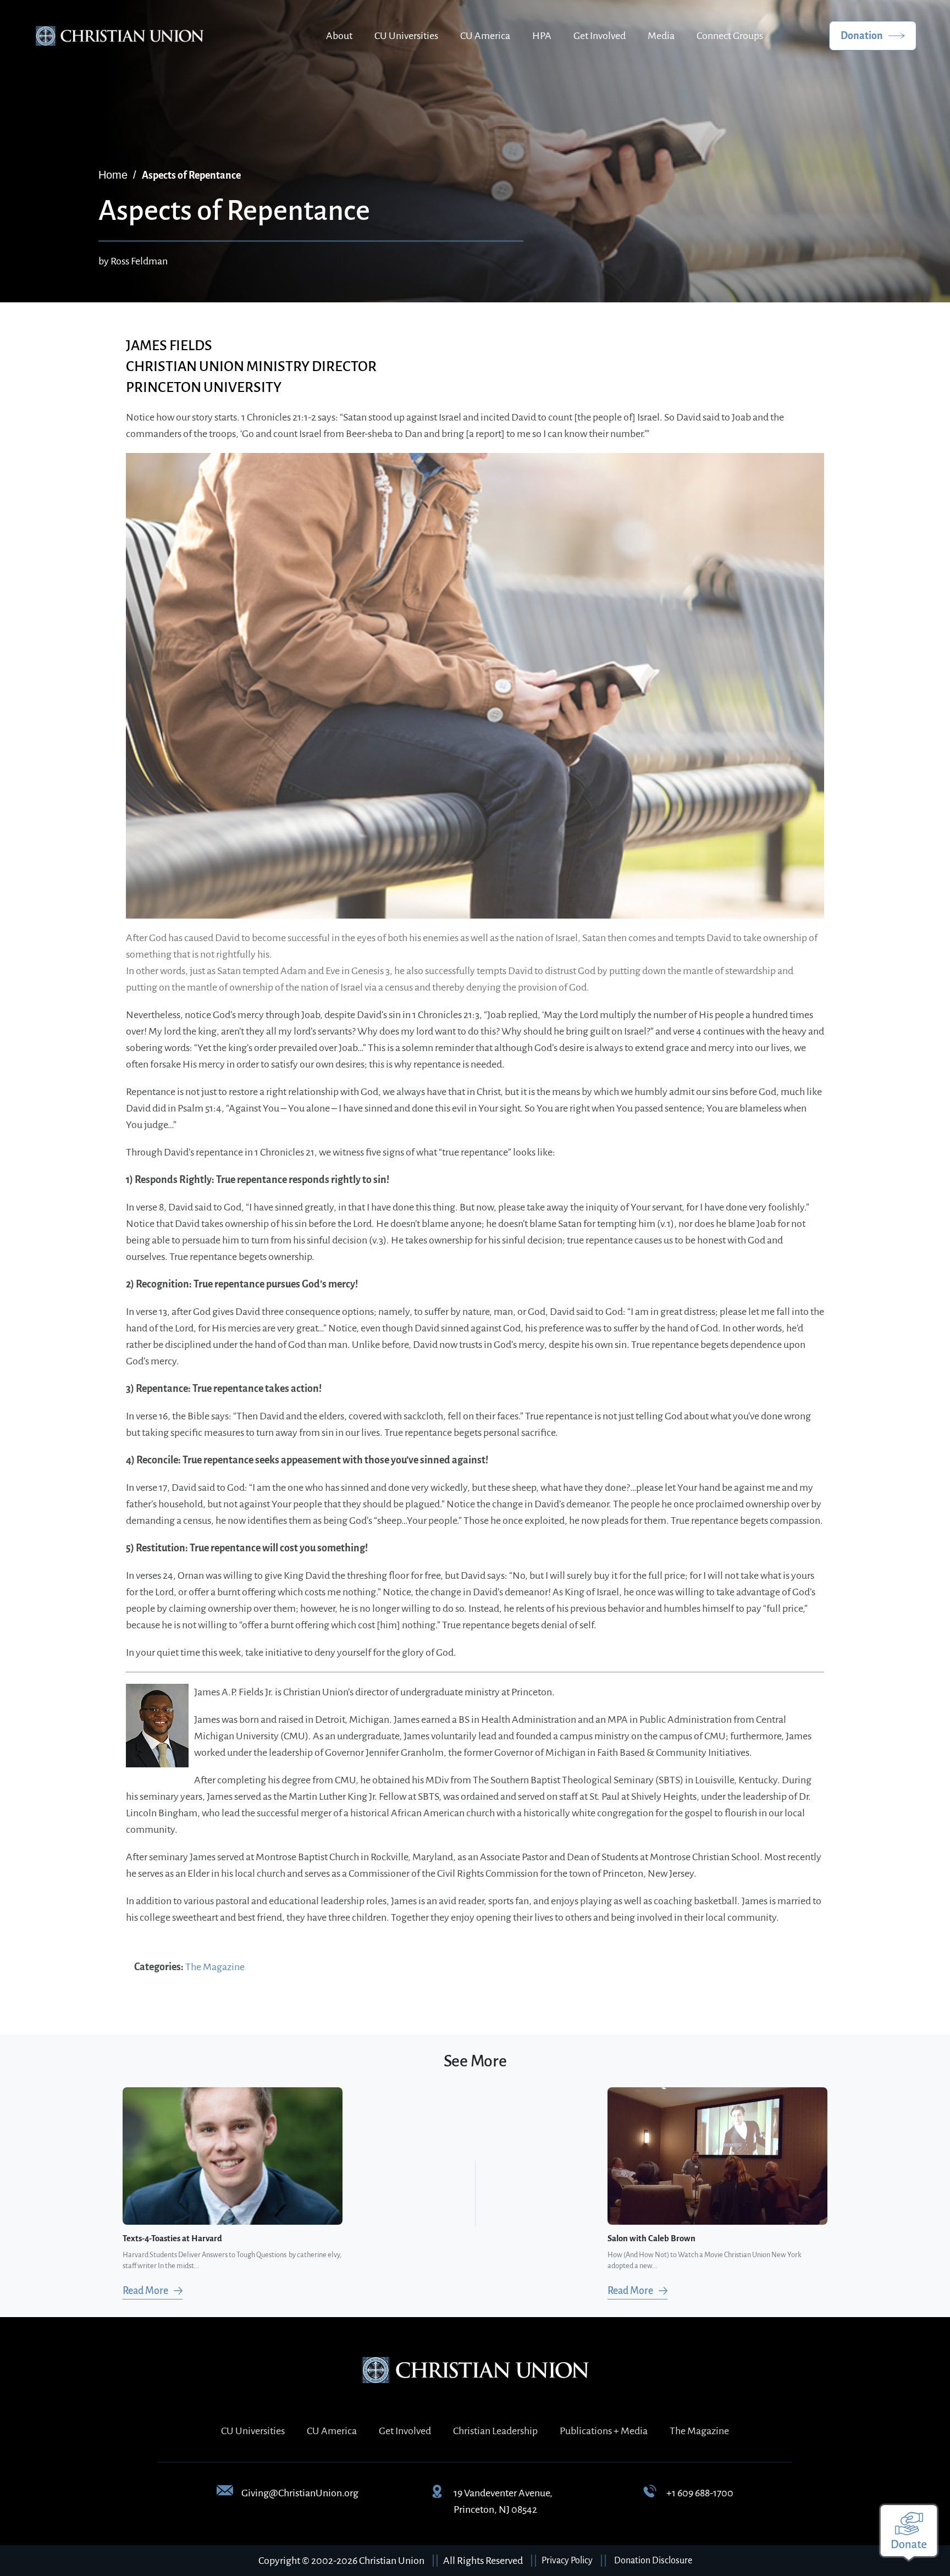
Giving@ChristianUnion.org (300, 2493)
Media (661, 36)
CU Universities (406, 36)
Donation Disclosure (653, 2561)
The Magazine (215, 1967)
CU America (485, 36)
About (339, 36)
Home (113, 175)
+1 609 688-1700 (700, 2493)
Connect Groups (730, 36)
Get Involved (600, 36)
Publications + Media (604, 2431)
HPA (542, 36)
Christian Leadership (495, 2431)
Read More (145, 2291)
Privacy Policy (567, 2561)
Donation (862, 36)
